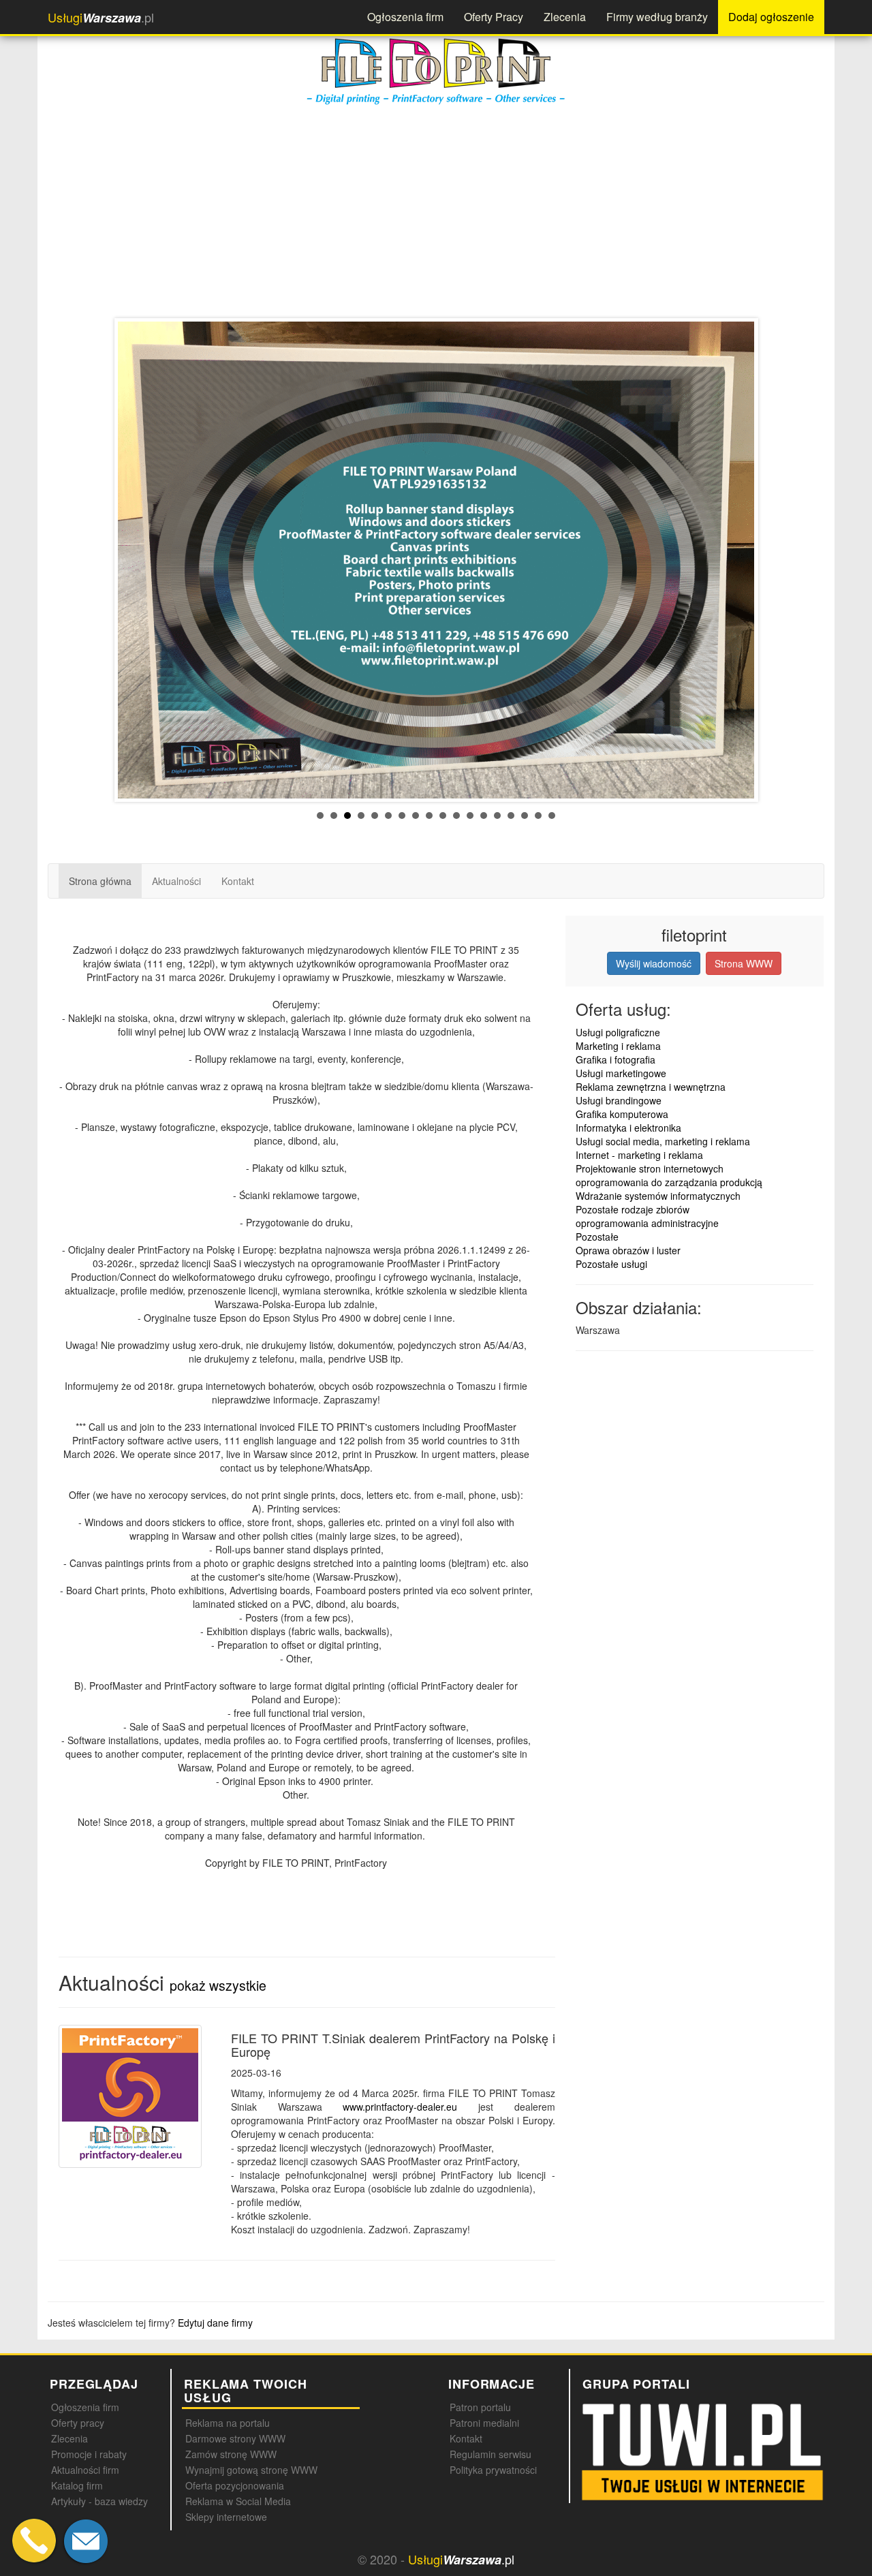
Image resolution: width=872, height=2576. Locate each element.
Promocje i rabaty (89, 2454)
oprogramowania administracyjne (647, 1223)
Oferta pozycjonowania (235, 2485)
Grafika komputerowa (622, 1114)
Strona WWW (744, 963)
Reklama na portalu (228, 2423)
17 (538, 816)
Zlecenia (565, 17)
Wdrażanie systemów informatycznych (658, 1196)
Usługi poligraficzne (618, 1032)
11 (456, 816)
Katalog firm (77, 2485)
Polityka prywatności (493, 2470)
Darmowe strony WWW (235, 2438)
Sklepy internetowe (226, 2517)
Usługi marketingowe (621, 1073)
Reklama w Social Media (238, 2501)
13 (484, 816)
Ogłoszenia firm (405, 17)
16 (525, 816)
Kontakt (238, 881)
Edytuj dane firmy (215, 2323)
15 (511, 816)
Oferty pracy (78, 2423)
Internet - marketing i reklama (639, 1155)
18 (552, 816)
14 (497, 816)
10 (443, 816)
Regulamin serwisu (490, 2454)
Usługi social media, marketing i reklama (663, 1141)
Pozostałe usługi (611, 1264)
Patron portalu (480, 2407)
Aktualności (176, 881)
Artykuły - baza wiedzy (99, 2501)
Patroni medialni (484, 2423)
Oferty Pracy (494, 17)
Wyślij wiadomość (654, 963)
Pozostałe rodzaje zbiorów (633, 1209)
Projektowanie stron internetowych (650, 1168)
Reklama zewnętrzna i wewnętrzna (651, 1087)
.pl (101, 17)
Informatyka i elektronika (628, 1128)
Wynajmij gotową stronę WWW (251, 2470)
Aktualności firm (85, 2470)
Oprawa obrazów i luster (628, 1250)
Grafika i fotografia (616, 1059)
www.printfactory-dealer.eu (400, 2107)
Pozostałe (597, 1237)
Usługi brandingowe (619, 1100)
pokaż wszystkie (218, 1985)
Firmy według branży (657, 17)
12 (470, 816)
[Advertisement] (456, 209)
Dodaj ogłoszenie (771, 17)
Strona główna (100, 881)
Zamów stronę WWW (231, 2454)
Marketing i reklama (618, 1046)
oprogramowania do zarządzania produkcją (669, 1182)
